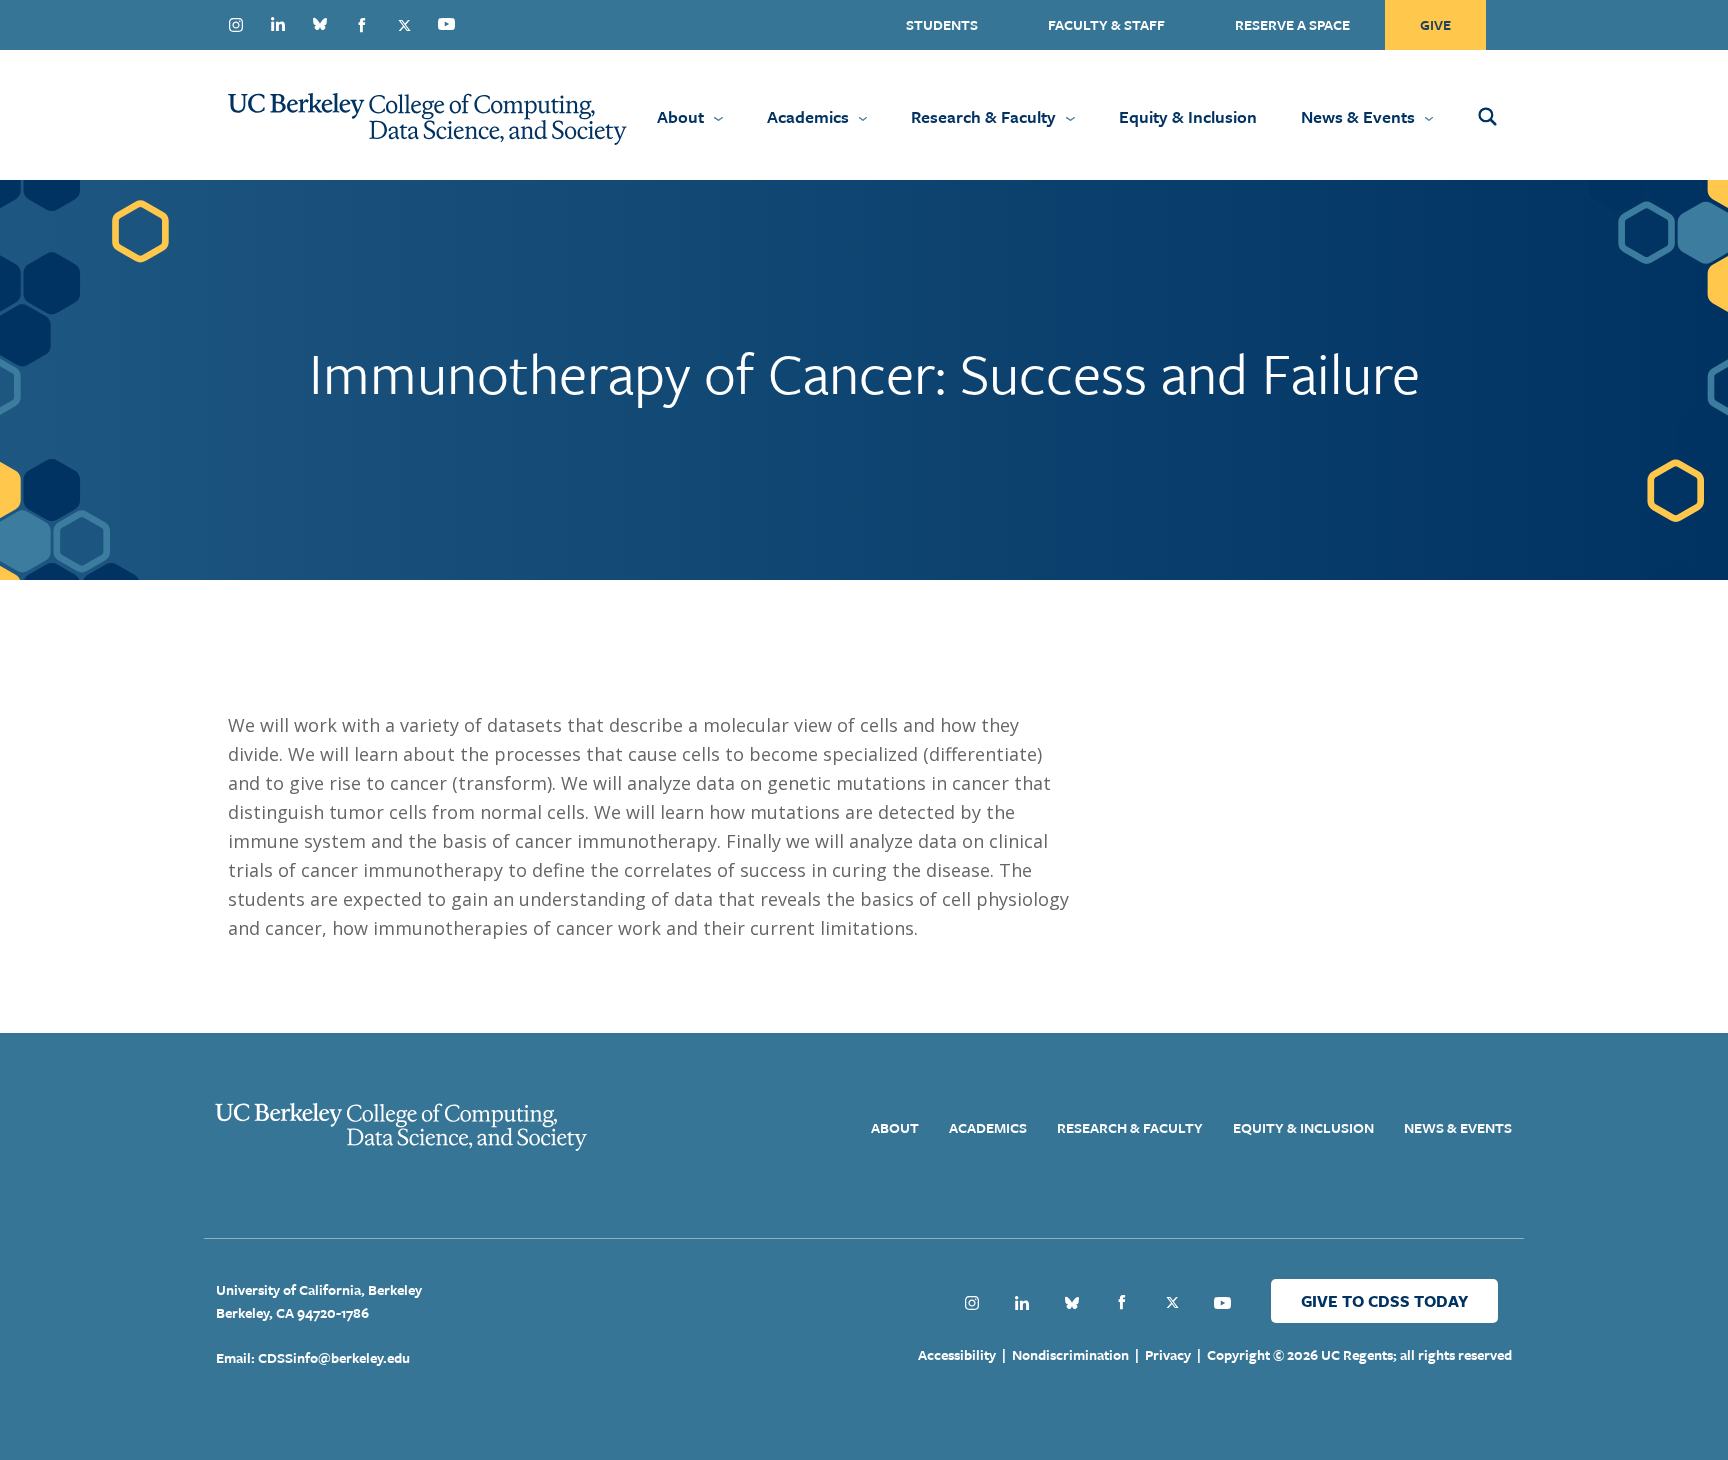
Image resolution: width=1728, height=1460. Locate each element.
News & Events (1358, 116)
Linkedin (278, 24)
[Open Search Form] (1514, 115)
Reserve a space (1292, 24)
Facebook (362, 25)
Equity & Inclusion (1188, 116)
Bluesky (320, 24)
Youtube (446, 24)
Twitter (404, 25)
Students (942, 24)
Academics (808, 116)
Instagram (236, 25)
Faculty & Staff (1106, 24)
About (680, 116)
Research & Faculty (983, 116)
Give (1435, 24)
